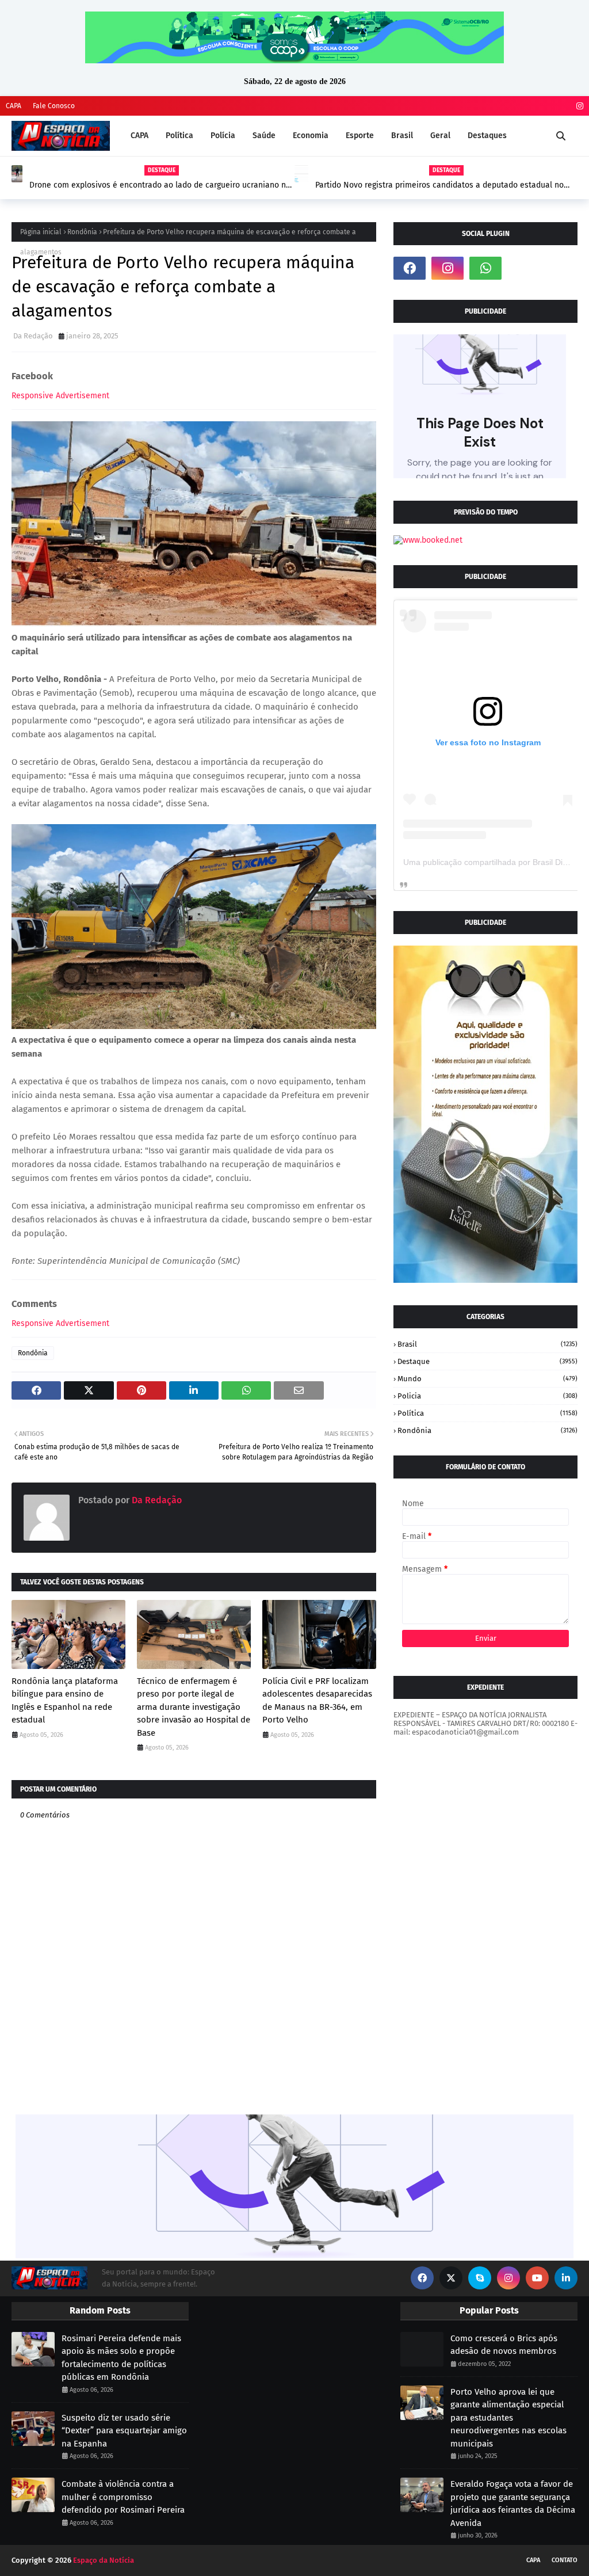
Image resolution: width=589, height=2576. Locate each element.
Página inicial (41, 232)
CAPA (14, 106)
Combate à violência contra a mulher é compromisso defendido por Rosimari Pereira (123, 2497)
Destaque (487, 1361)
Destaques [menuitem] (487, 136)
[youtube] (537, 2278)
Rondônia (82, 232)
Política (487, 1413)
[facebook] (410, 268)
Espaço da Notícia (104, 2560)
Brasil (487, 1344)
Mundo (487, 1379)
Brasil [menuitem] (402, 136)
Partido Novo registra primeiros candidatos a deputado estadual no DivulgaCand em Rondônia (439, 185)
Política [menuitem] (179, 136)
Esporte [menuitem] (360, 136)
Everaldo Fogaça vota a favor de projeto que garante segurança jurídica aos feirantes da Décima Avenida (513, 2503)
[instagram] (578, 106)
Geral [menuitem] (440, 136)
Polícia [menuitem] (223, 136)
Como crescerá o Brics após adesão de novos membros (504, 2345)
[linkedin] (566, 2278)
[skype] (480, 2278)
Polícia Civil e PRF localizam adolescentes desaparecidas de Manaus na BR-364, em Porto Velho (317, 1701)
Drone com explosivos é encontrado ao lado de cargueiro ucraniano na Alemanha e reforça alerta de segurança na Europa (160, 185)
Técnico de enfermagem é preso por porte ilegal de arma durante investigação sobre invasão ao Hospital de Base (194, 1707)
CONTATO (565, 2560)
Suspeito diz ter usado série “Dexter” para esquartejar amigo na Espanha (124, 2431)
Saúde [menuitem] (264, 136)
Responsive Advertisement (60, 396)
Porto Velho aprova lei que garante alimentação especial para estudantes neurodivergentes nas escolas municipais (508, 2418)
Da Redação (33, 336)
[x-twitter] (451, 2278)
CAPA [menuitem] (139, 136)
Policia (487, 1396)
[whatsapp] (485, 268)
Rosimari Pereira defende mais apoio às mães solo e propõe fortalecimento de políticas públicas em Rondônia (121, 2358)
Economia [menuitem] (311, 136)
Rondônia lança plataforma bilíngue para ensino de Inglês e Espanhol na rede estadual (65, 1701)
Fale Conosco (54, 106)
